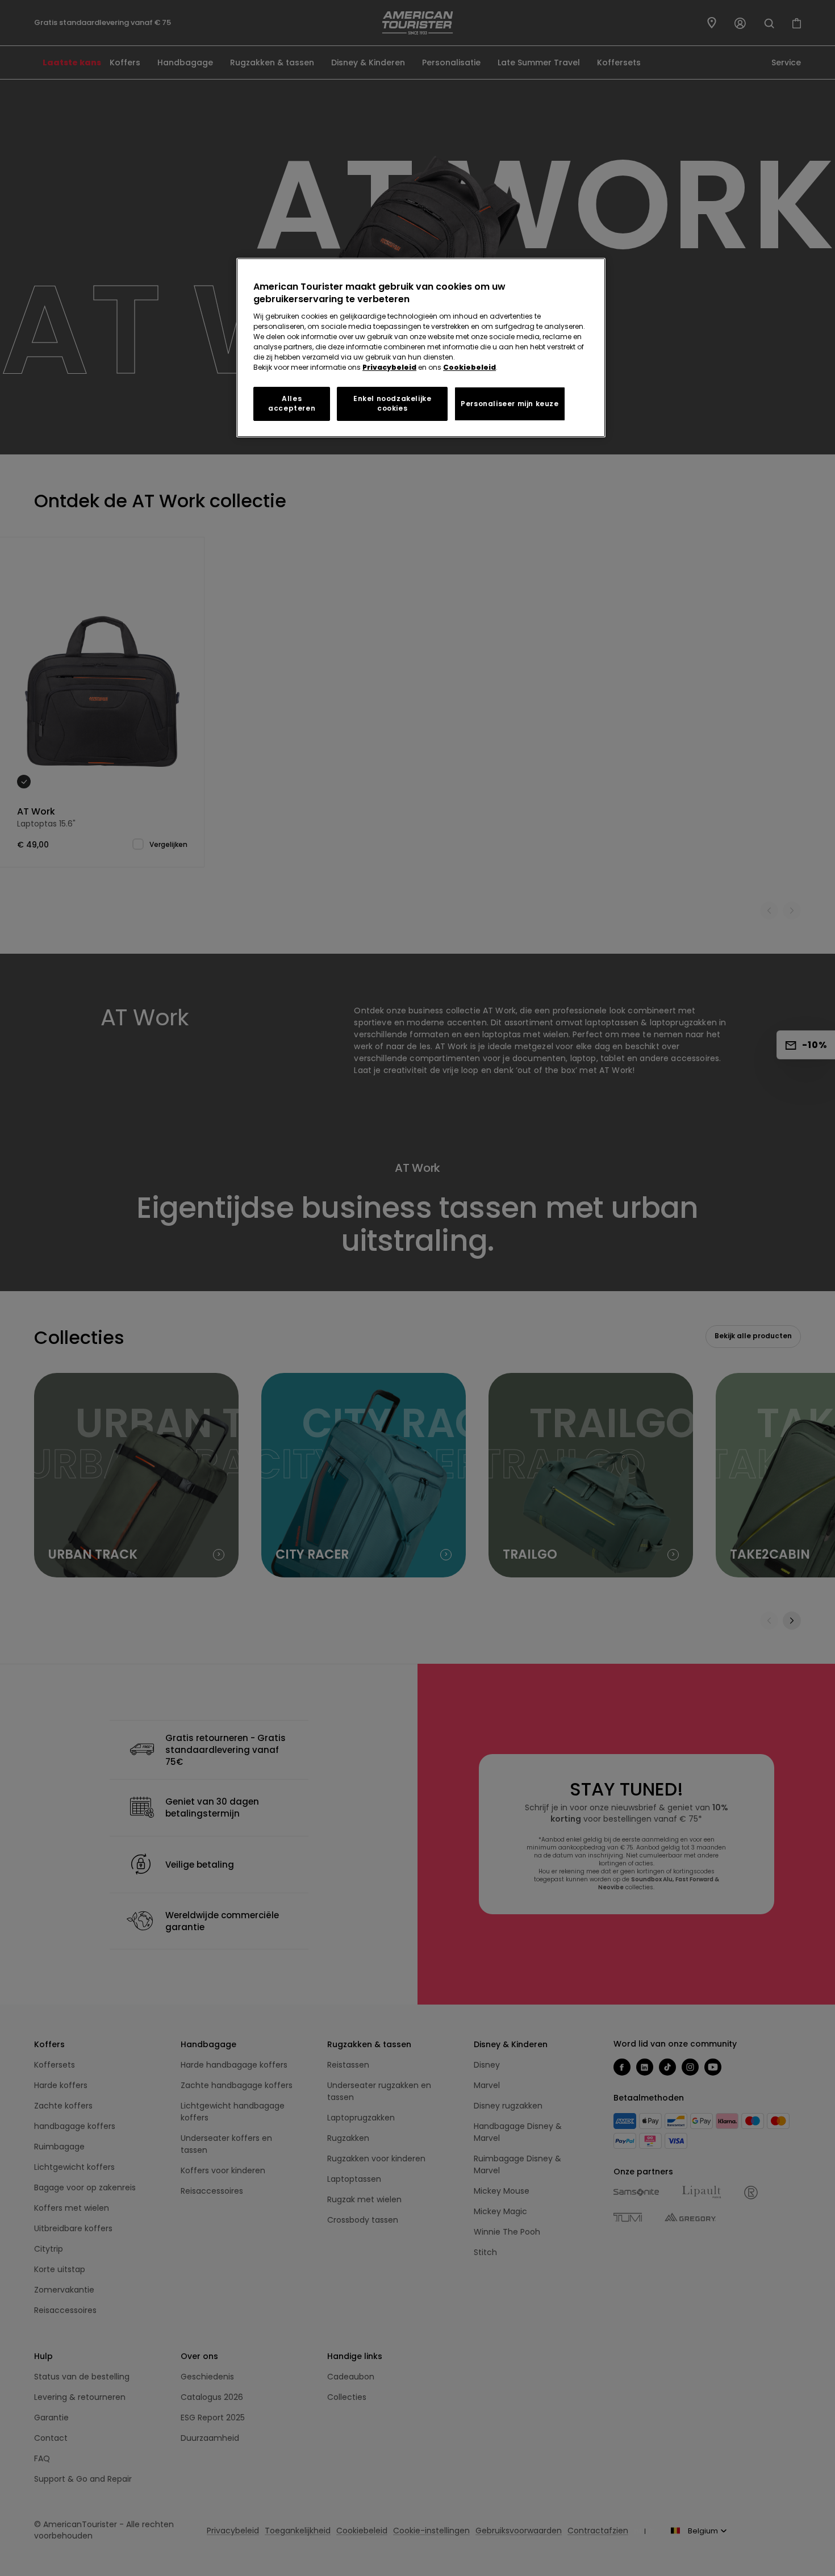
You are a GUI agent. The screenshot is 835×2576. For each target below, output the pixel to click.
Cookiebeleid (469, 367)
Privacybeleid (389, 367)
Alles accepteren (292, 403)
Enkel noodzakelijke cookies (392, 403)
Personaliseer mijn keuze (510, 404)
